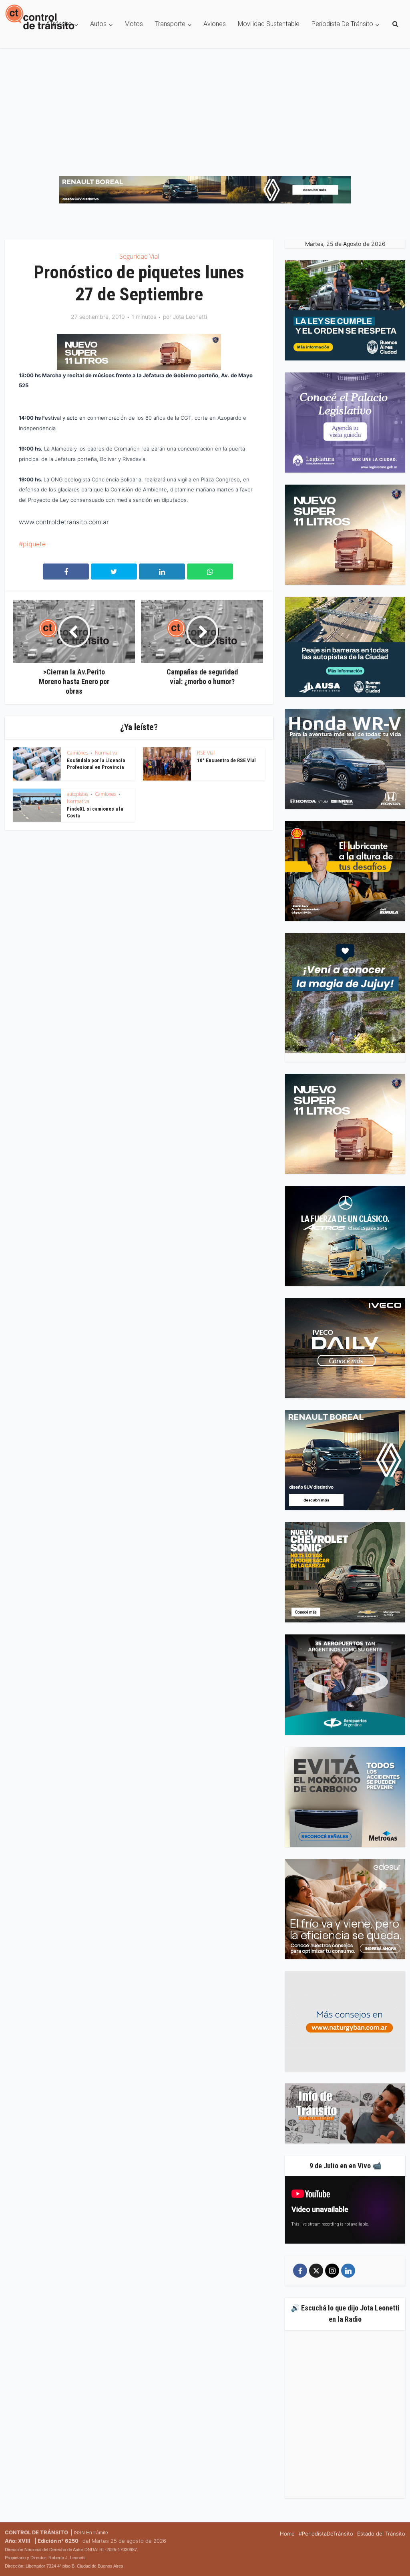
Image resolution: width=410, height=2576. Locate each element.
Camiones (77, 754)
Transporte (170, 24)
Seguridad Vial (139, 257)
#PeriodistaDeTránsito (326, 2534)
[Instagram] (332, 2272)
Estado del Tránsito (381, 2534)
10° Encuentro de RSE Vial (226, 762)
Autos (98, 24)
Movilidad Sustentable (269, 24)
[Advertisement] (205, 108)
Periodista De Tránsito (342, 24)
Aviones (215, 24)
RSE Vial (206, 754)
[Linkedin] (348, 2272)
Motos (134, 24)
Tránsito (61, 24)
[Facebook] (300, 2272)
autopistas (77, 795)
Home (287, 2534)
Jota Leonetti (190, 317)
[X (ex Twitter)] (316, 2272)
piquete (34, 545)
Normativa (106, 754)
